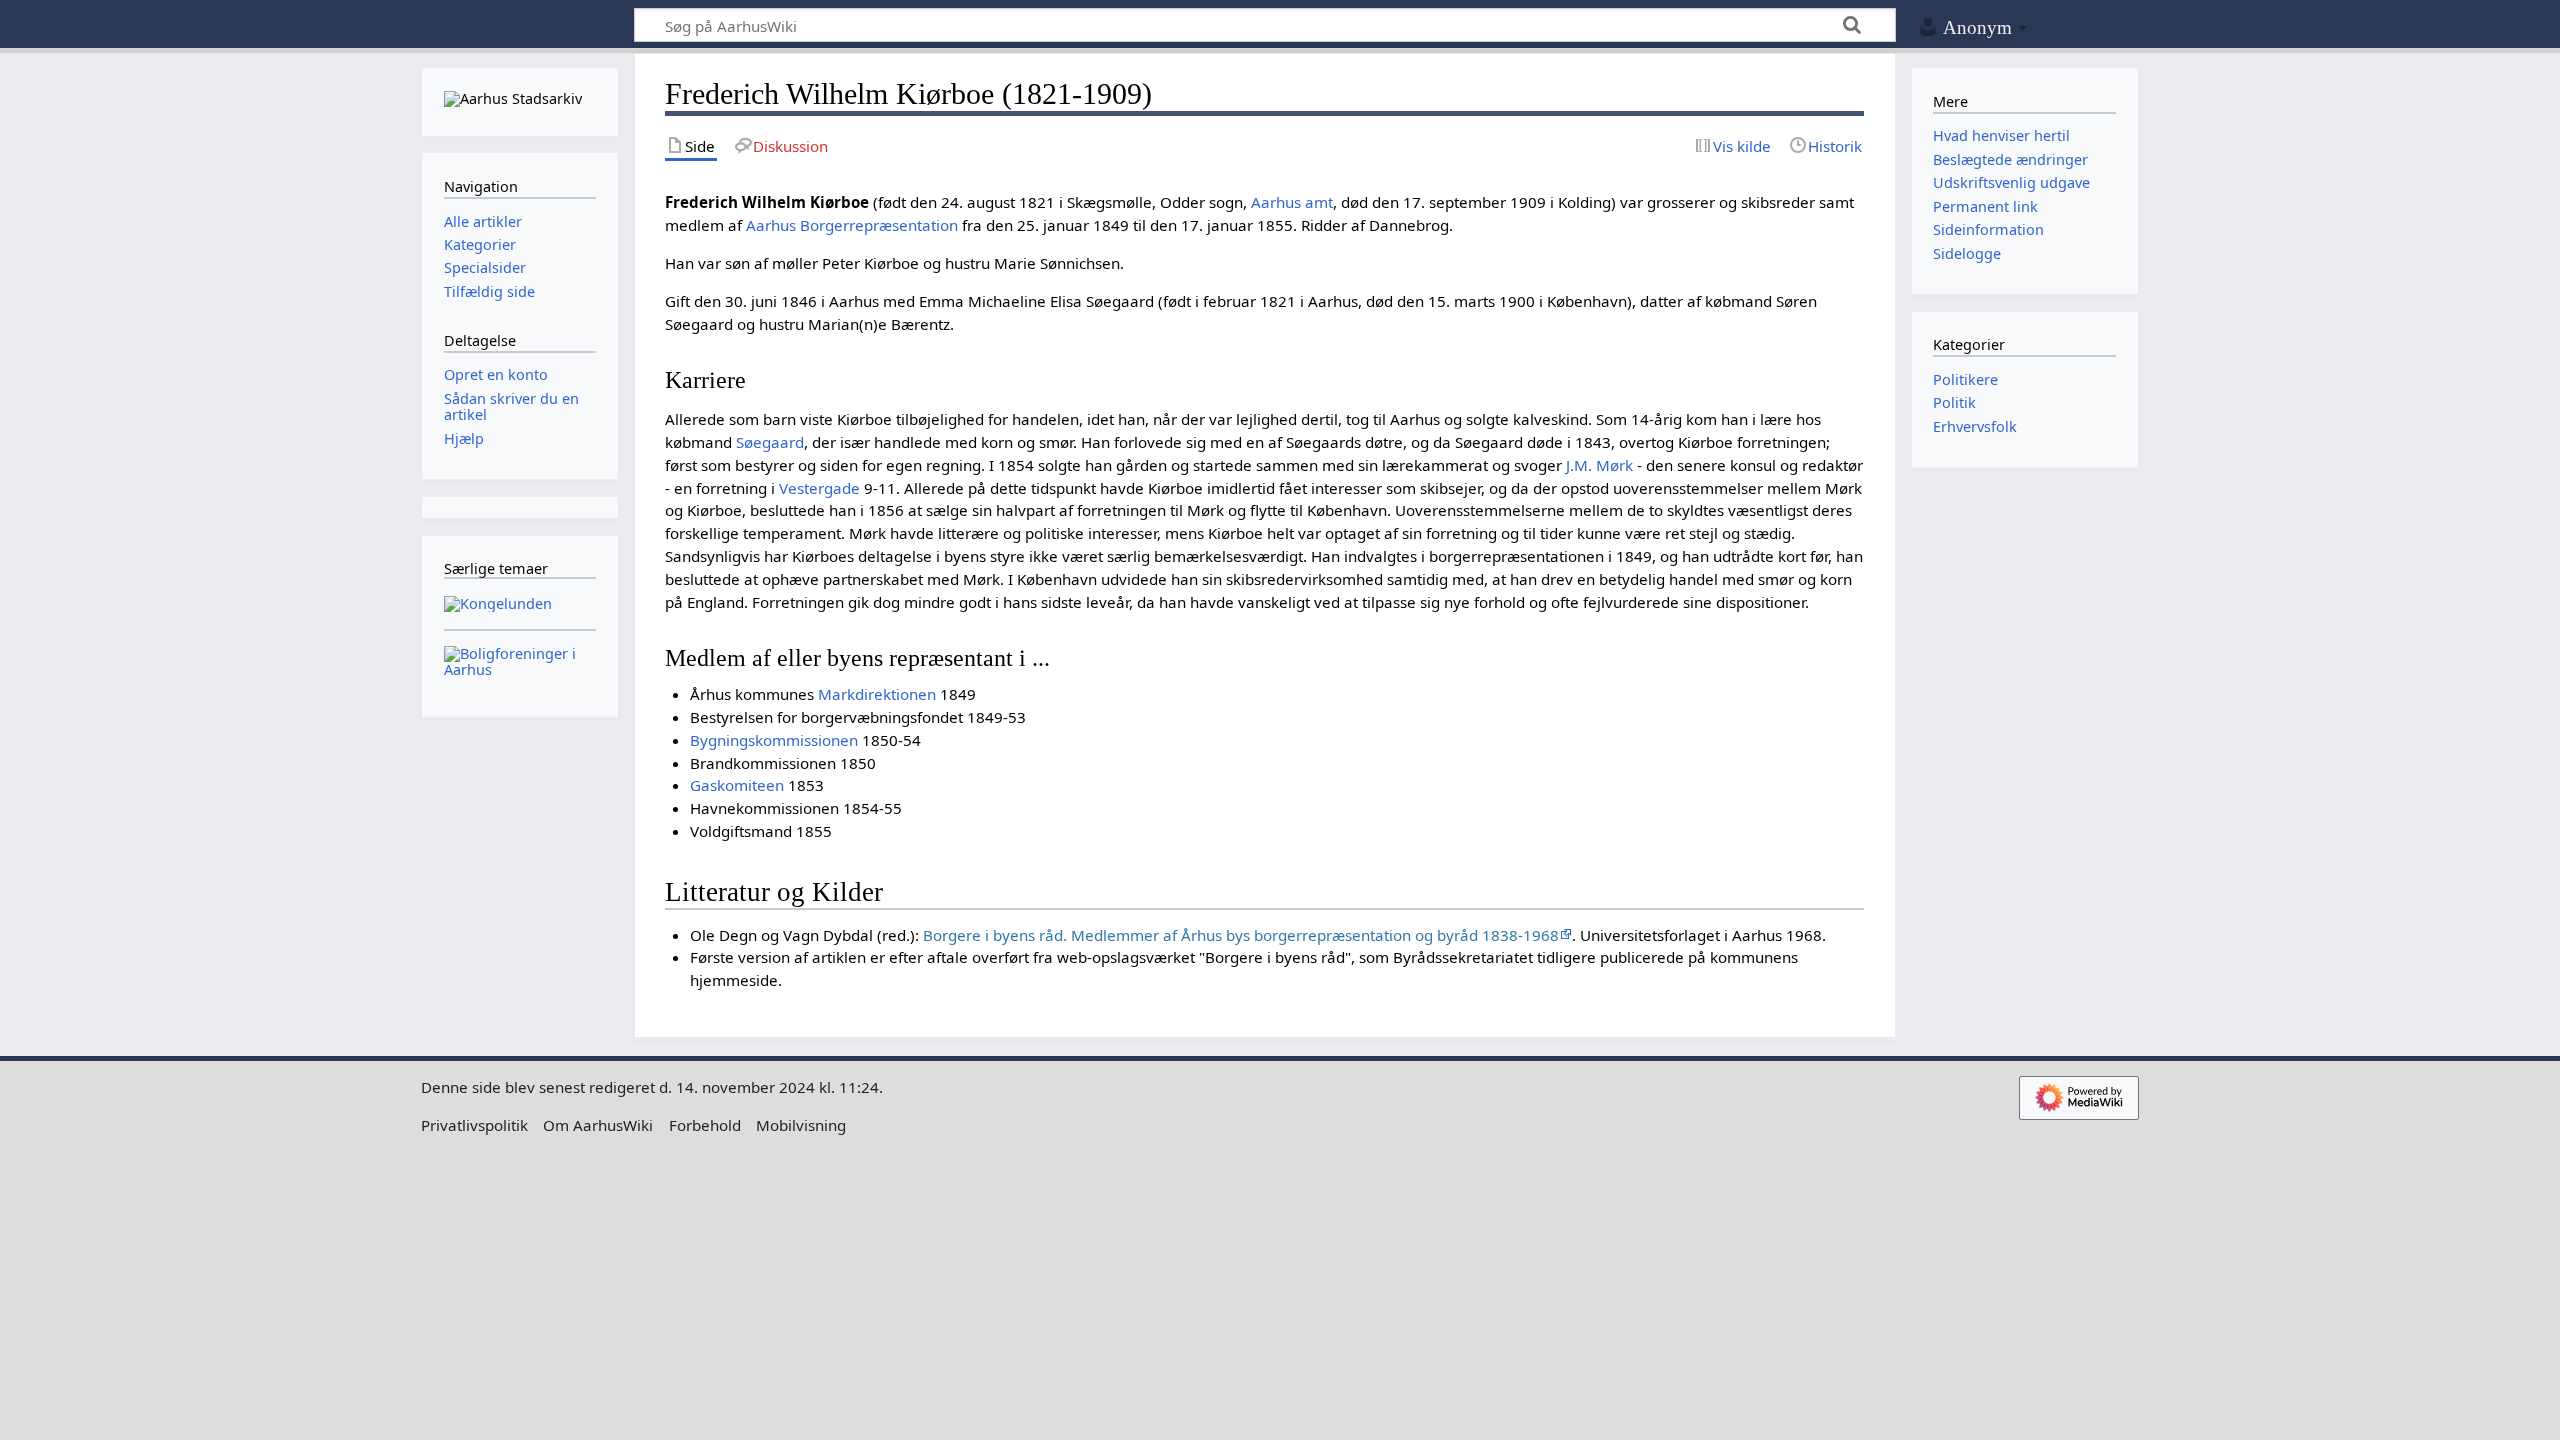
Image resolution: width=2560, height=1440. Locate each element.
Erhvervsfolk (1975, 426)
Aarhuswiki (519, 25)
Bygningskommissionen (774, 740)
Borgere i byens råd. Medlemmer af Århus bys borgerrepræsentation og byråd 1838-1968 (1241, 935)
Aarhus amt (1292, 202)
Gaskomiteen (737, 785)
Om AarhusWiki (598, 1125)
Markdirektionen (877, 694)
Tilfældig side (489, 291)
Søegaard (770, 442)
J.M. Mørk (1599, 465)
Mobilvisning (801, 1125)
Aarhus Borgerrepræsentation (852, 225)
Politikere (1965, 379)
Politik (1954, 402)
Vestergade (819, 488)
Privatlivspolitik (474, 1125)
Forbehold (705, 1125)
